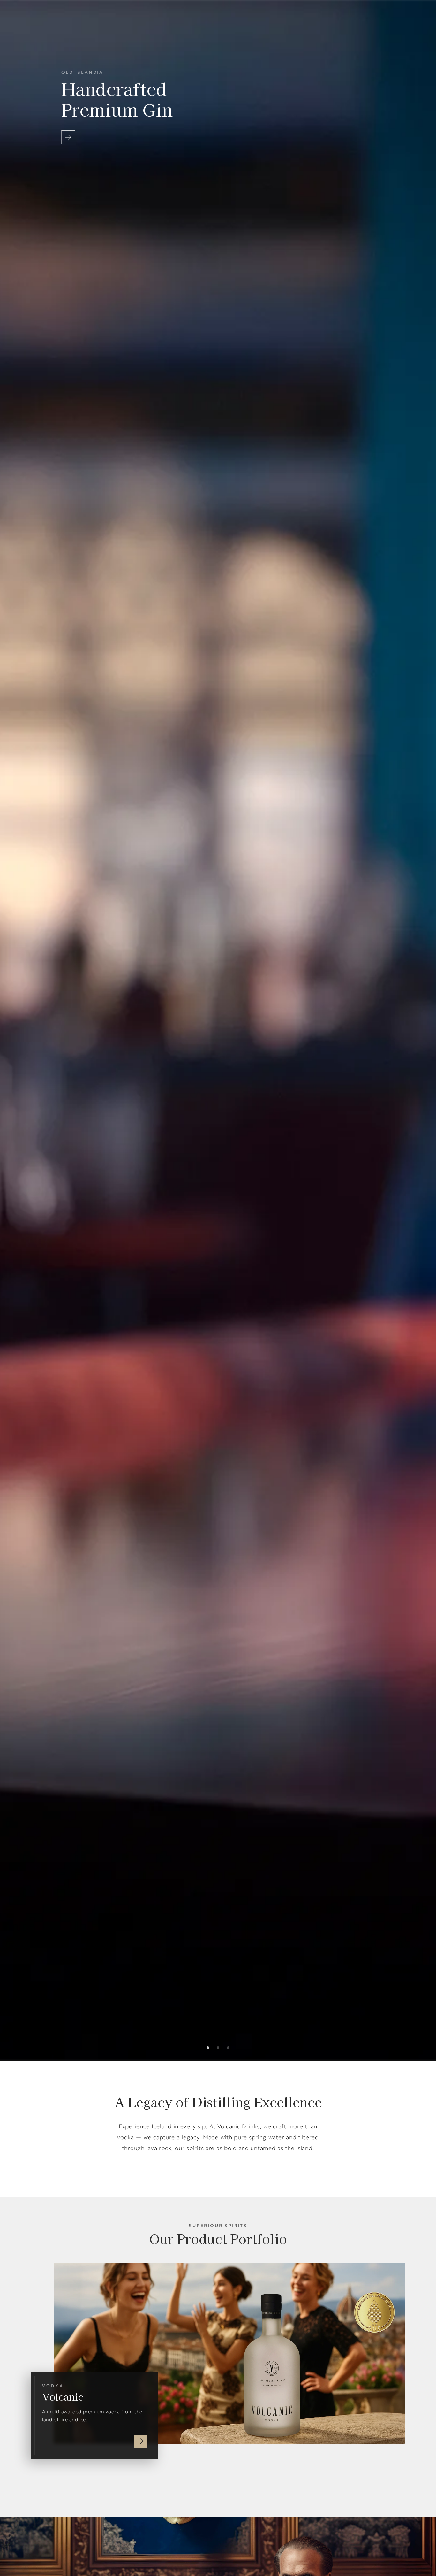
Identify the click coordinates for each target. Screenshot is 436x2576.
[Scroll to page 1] (205, 2048)
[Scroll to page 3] (231, 2048)
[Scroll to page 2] (218, 2048)
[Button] (68, 137)
